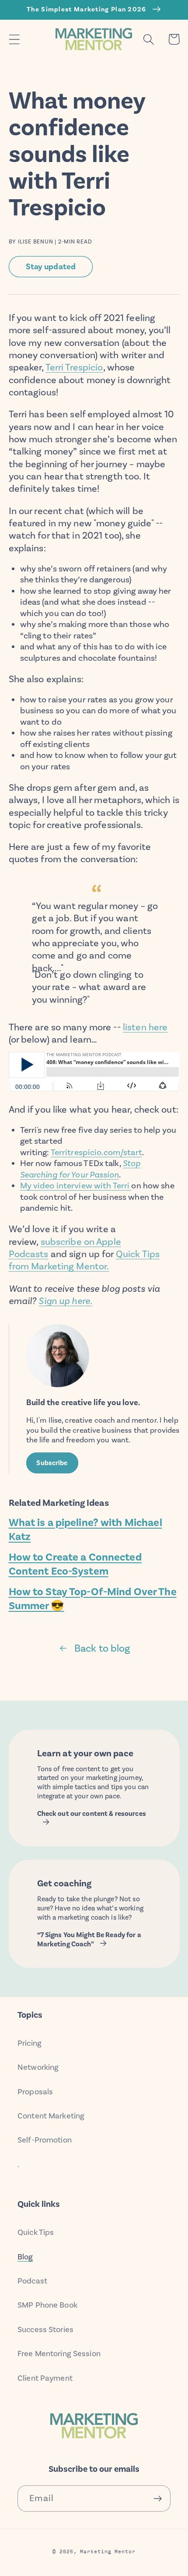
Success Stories (45, 2329)
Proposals (35, 2092)
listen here (145, 1027)
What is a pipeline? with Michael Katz (85, 1529)
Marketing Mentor (108, 2551)
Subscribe (52, 1463)
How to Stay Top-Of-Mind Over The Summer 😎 (93, 1599)
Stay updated (51, 266)
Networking (38, 2067)
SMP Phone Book (47, 2305)
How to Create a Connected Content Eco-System (75, 1564)
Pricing (30, 2043)
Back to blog (102, 1648)
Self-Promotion (45, 2140)
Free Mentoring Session (59, 2354)
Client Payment (45, 2378)
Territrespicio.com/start (96, 1152)
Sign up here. (65, 1301)
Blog (25, 2257)
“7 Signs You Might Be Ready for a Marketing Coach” (89, 1940)
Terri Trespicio (74, 367)
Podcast (32, 2281)
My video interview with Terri (76, 1186)
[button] (14, 39)
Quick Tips (36, 2232)
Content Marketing (51, 2116)
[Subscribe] (158, 2499)
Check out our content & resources (92, 1814)
